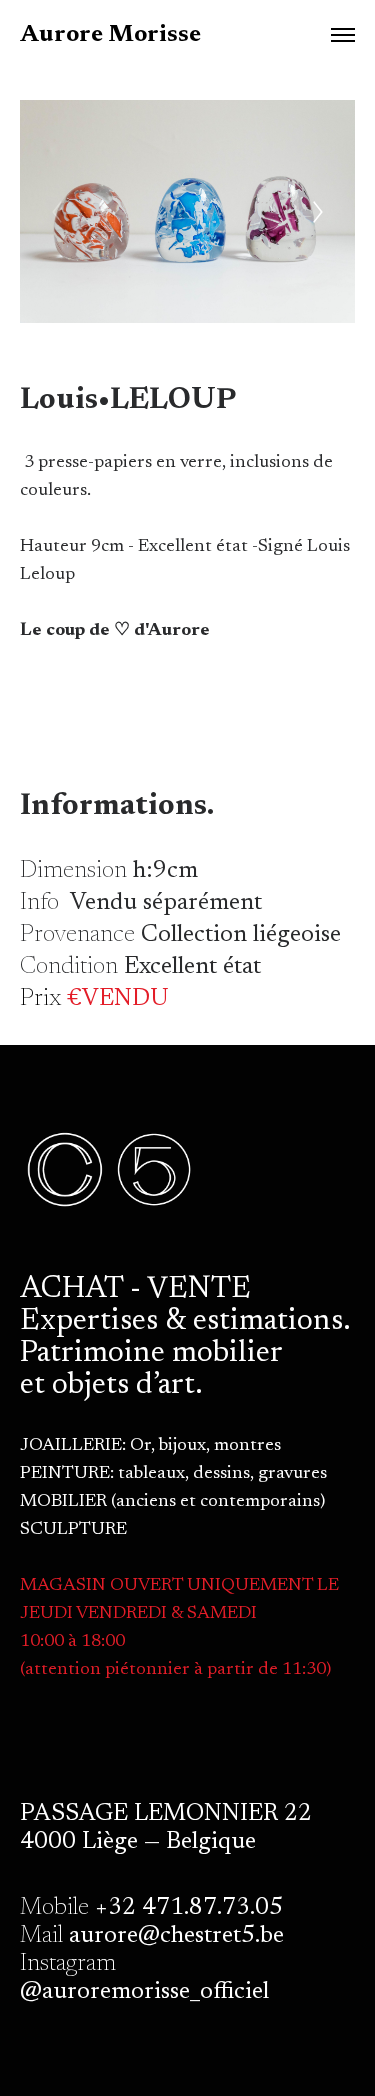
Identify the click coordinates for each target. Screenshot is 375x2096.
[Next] (318, 212)
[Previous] (57, 212)
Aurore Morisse (110, 35)
